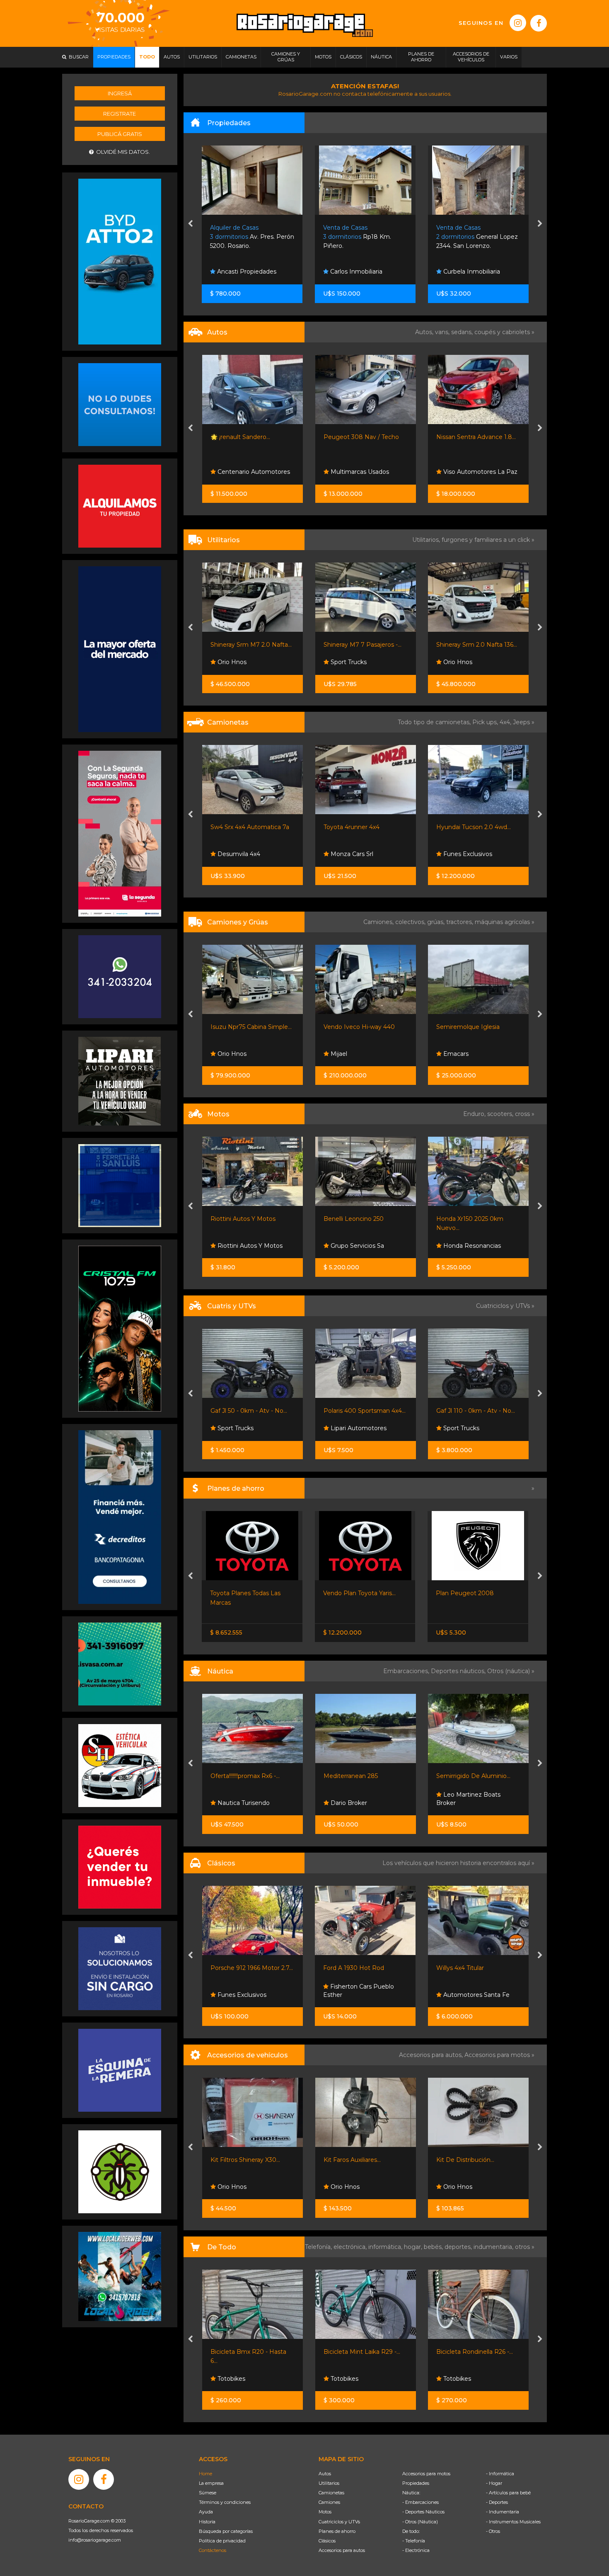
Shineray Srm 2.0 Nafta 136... (364, 645)
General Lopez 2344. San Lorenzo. (364, 237)
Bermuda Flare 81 (462, 1776)
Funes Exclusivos (354, 854)
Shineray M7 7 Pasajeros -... (249, 645)
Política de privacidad (222, 2541)
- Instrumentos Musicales (513, 2522)
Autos (325, 2474)
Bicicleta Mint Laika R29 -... (362, 2352)
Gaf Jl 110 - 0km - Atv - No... (362, 1411)
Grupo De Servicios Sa (474, 1246)
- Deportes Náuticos (423, 2512)
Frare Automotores (470, 662)
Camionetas (331, 2493)
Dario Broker (235, 1803)
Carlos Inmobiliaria (243, 272)
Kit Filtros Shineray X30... (245, 2160)
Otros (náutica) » (511, 1671)
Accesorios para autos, (432, 2055)
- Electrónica (416, 2550)
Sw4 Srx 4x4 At (458, 827)
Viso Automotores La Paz (366, 472)
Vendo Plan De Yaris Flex (472, 1593)
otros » (525, 2247)
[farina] (120, 649)
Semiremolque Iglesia (355, 1027)
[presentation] (190, 224)
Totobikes (231, 2379)
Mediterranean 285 (238, 1776)
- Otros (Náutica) (420, 2522)
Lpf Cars (454, 472)
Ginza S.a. (456, 854)
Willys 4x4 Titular (347, 1968)
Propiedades (416, 2483)
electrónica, (351, 2247)
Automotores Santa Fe (362, 1995)
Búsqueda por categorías (226, 2531)
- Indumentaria (503, 2512)
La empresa (211, 2483)
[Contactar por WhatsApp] (120, 404)
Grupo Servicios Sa (243, 1246)
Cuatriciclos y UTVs (339, 2522)
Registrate (120, 114)
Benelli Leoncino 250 (240, 1219)
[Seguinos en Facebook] (539, 23)
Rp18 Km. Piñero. (244, 237)
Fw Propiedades (466, 272)
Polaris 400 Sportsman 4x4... (251, 1411)
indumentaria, (494, 2247)
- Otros (493, 2531)
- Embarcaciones (420, 2502)
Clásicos (327, 2541)
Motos (325, 2512)
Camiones (329, 2502)
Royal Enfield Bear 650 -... (473, 1219)
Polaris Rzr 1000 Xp (464, 1411)
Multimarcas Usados (246, 472)
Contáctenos (213, 2550)
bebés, (434, 2247)
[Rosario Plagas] (120, 2171)
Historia (207, 2522)
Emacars (342, 1054)
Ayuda (206, 2512)
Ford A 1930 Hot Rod (240, 1968)
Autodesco (458, 1995)
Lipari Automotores (245, 1428)
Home (205, 2474)
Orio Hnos (344, 662)
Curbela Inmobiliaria (358, 272)
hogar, (414, 2247)
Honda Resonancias (358, 1246)
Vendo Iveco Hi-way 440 (246, 1027)
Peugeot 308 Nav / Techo (248, 437)
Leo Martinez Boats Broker (355, 1799)
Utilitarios (329, 2483)
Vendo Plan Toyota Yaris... (247, 1593)
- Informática (500, 2474)
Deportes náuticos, (459, 1671)
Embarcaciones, (407, 1671)
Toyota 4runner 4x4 (238, 827)
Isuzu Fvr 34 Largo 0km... (473, 1027)
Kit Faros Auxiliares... (352, 2160)
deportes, (459, 2247)
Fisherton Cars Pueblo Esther (245, 1991)
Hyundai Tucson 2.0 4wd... (360, 827)
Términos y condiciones (225, 2502)
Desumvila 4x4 (464, 1428)
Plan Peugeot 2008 (352, 1593)
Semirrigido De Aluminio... (360, 1776)
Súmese (208, 2493)
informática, (386, 2247)
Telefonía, (319, 2247)
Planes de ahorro (337, 2531)
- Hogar (494, 2483)
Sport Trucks (235, 662)
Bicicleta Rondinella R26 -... (475, 2352)
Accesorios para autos (342, 2550)
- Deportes (497, 2502)
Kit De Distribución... (465, 2160)
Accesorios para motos (497, 2055)
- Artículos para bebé (508, 2493)
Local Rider (459, 1803)
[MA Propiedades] (120, 1866)
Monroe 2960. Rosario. (476, 237)
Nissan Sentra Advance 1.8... (363, 437)
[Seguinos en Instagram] (518, 23)
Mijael (225, 1054)
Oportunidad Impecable (471, 645)
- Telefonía (414, 2541)
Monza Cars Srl (238, 854)
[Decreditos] (120, 1516)
